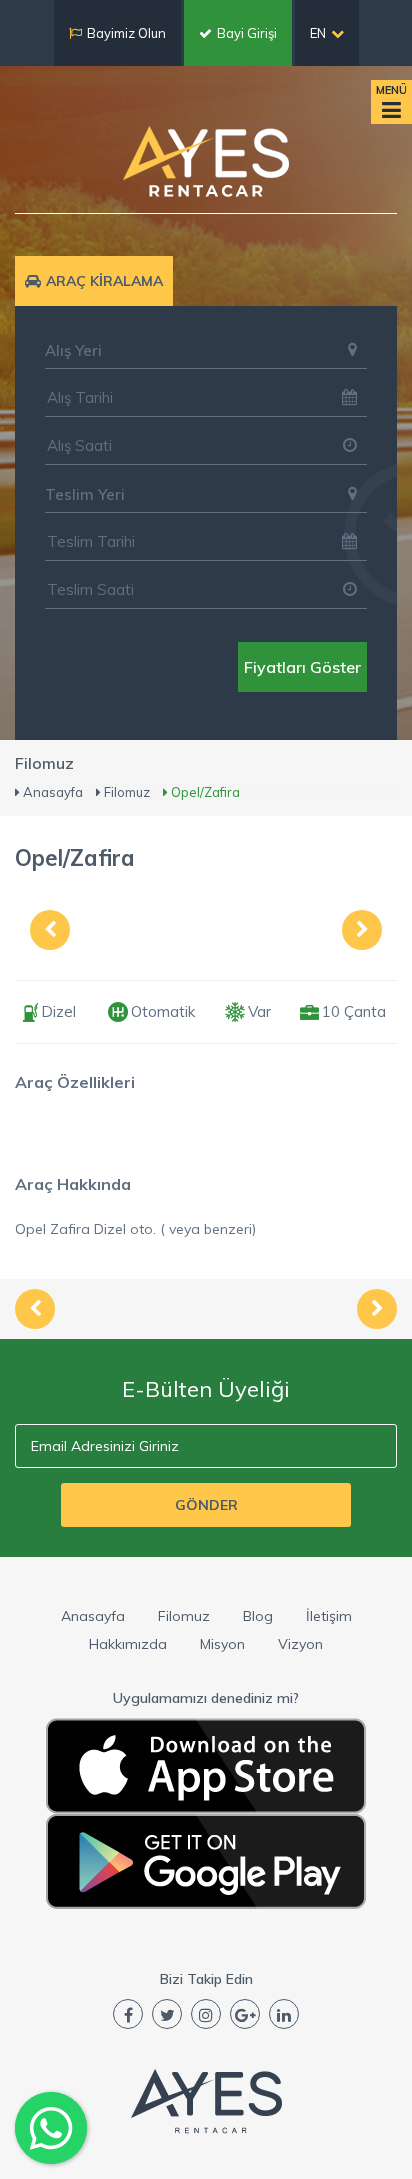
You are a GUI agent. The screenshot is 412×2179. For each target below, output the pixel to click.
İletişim (329, 1616)
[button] (206, 350)
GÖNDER (206, 1505)
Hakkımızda (128, 1644)
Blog (258, 1616)
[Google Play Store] (206, 1861)
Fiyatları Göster (302, 667)
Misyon (222, 1644)
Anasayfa (93, 1616)
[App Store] (206, 1766)
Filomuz (184, 1616)
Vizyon (300, 1644)
